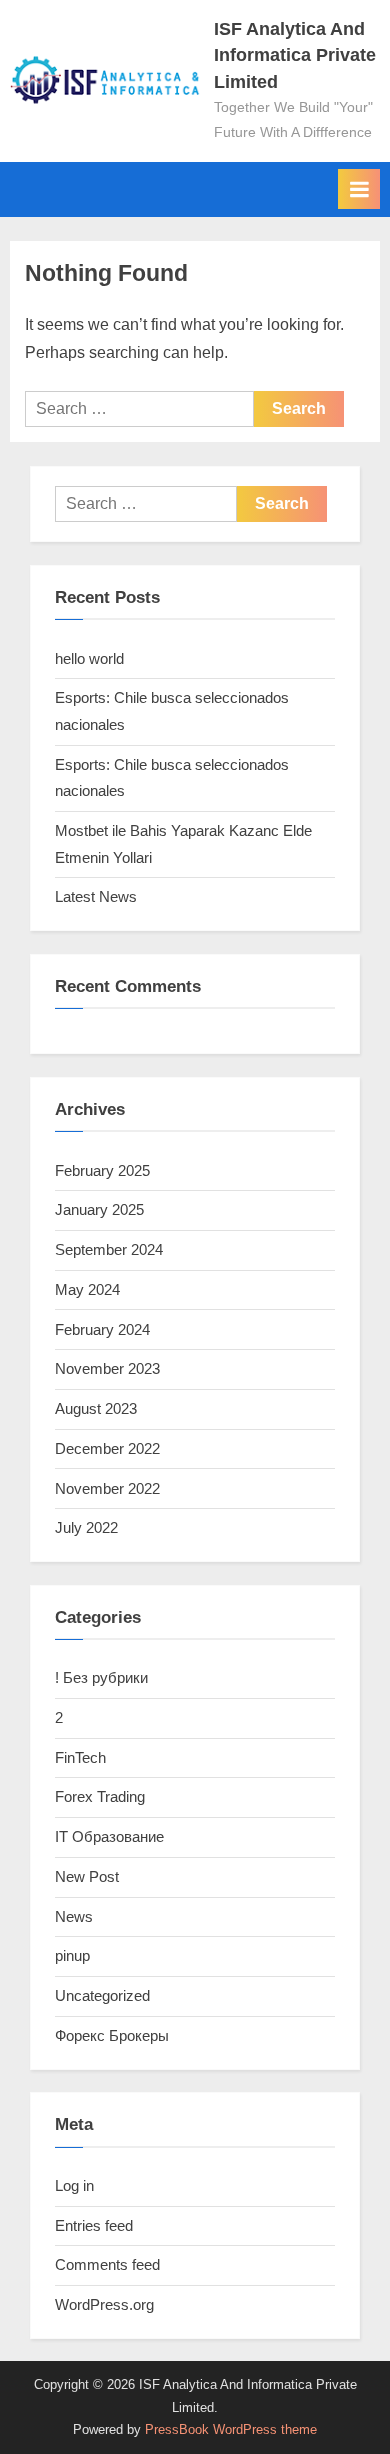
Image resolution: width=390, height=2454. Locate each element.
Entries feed (94, 2225)
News (74, 1916)
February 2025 (102, 1170)
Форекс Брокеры (112, 2035)
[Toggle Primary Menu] (359, 189)
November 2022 (107, 1488)
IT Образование (109, 1836)
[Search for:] (139, 409)
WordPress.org (104, 2304)
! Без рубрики (101, 1677)
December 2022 (107, 1448)
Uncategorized (102, 1995)
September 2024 (109, 1249)
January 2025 (99, 1209)
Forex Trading (100, 1796)
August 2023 (96, 1408)
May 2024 (87, 1289)
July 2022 (86, 1527)
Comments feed (107, 2264)
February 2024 (102, 1329)
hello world (89, 658)
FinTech (80, 1757)
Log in (74, 2185)
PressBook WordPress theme (231, 2429)
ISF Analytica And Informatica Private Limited (295, 55)
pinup (72, 1955)
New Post (87, 1876)
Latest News (96, 896)
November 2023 (107, 1368)
